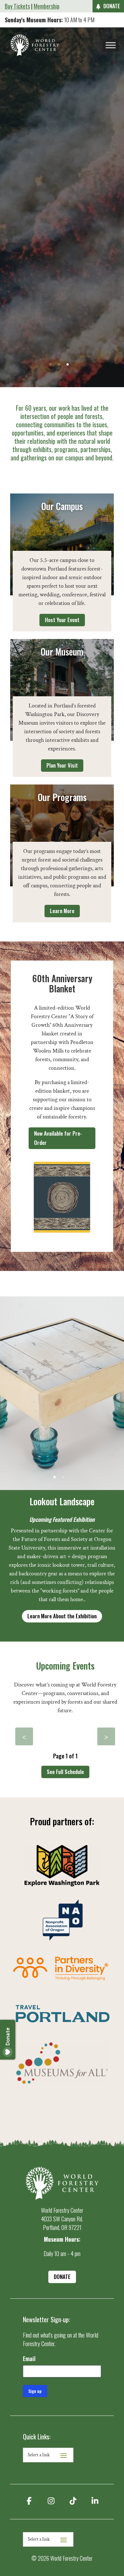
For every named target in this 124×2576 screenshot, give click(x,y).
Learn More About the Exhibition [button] (62, 1616)
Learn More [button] (62, 911)
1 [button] (50, 364)
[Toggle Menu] (111, 45)
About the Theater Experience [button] (62, 208)
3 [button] (68, 364)
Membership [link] (47, 6)
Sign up (35, 2391)
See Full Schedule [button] (65, 1772)
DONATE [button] (112, 6)
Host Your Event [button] (62, 620)
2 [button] (59, 364)
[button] (24, 1736)
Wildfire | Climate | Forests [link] (62, 184)
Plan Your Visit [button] (62, 765)
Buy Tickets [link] (17, 6)
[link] (35, 45)
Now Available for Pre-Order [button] (58, 1138)
